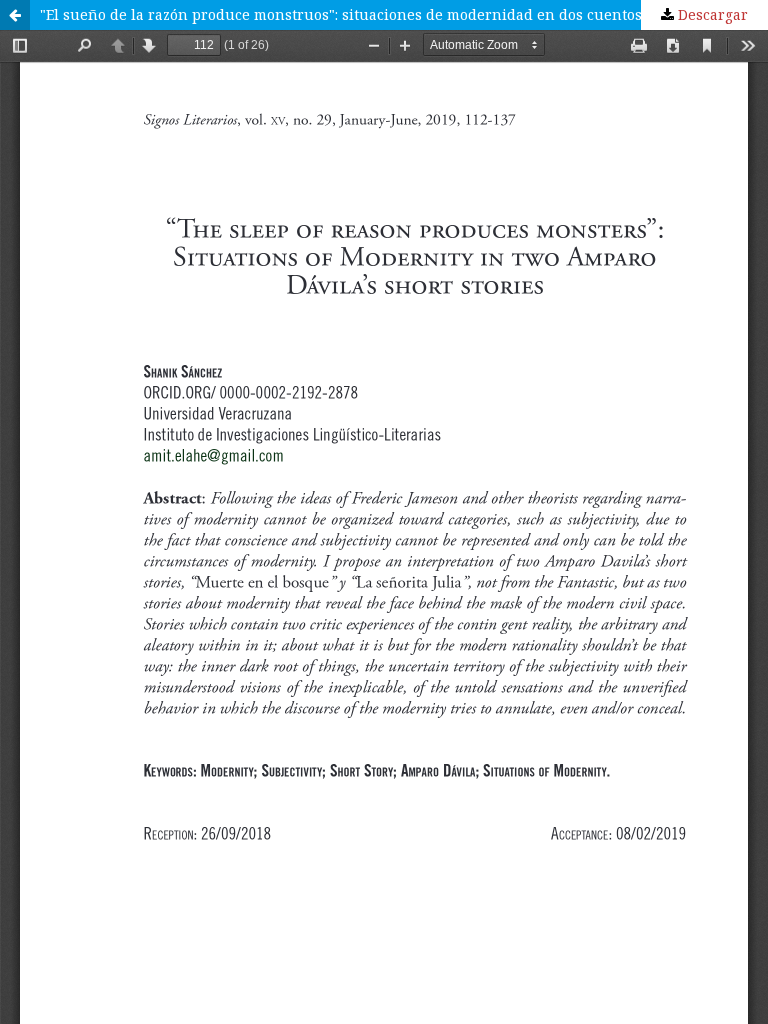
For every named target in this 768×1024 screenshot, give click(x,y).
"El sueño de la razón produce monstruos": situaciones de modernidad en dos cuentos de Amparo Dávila (404, 14)
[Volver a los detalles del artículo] (15, 15)
